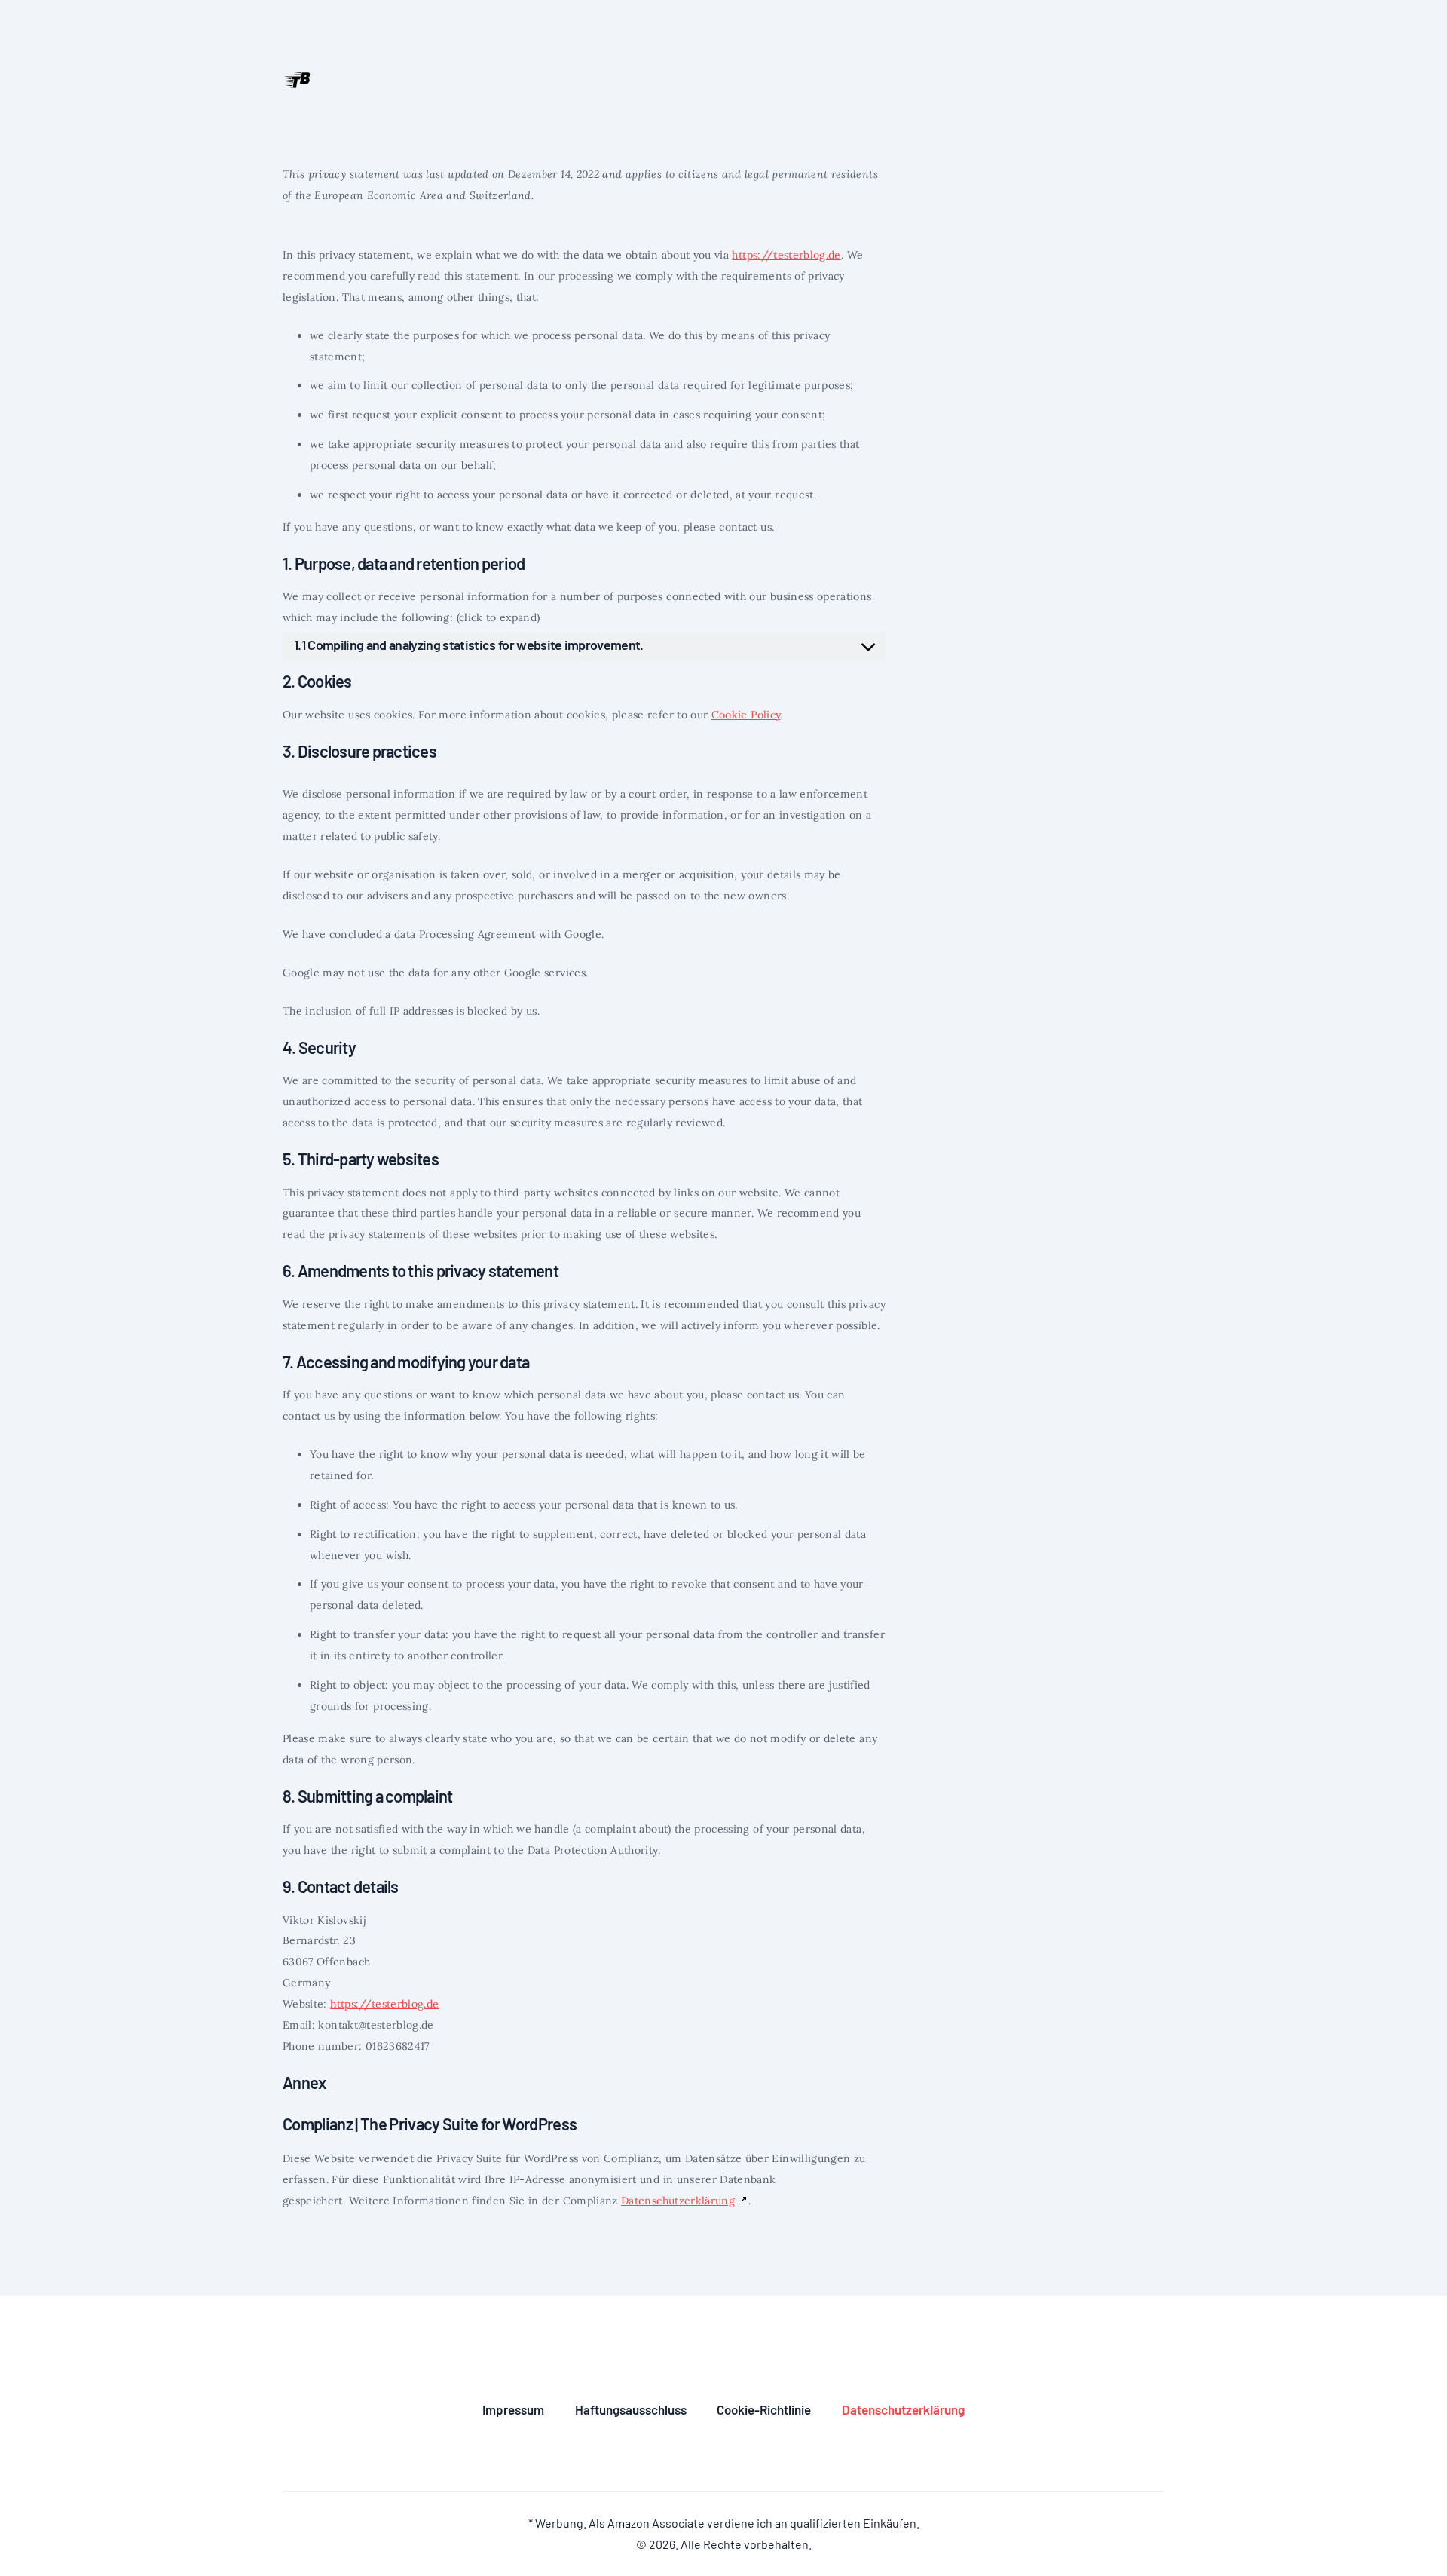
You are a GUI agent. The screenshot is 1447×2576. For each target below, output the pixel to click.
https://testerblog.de (786, 255)
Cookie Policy (746, 715)
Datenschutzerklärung (678, 2201)
